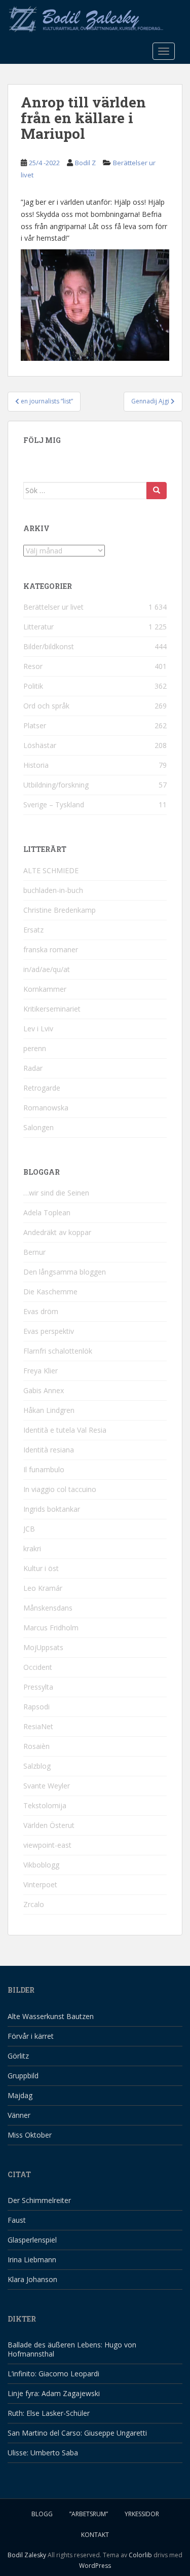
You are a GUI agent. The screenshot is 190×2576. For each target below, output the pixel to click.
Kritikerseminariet (52, 1009)
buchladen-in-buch (53, 890)
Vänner (19, 2115)
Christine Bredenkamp (60, 910)
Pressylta (38, 1687)
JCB (29, 1529)
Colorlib (140, 2555)
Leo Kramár (43, 1588)
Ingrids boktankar (52, 1509)
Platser (35, 725)
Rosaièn (36, 1746)
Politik (33, 686)
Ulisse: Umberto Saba (43, 2453)
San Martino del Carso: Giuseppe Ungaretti (77, 2433)
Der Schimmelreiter (39, 2200)
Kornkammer (45, 989)
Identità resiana (49, 1450)
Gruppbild (23, 2076)
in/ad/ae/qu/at (47, 969)
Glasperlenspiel (32, 2240)
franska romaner (51, 949)
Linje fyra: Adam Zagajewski (54, 2393)
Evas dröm (41, 1311)
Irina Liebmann (32, 2260)
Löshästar (40, 745)
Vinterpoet (40, 1884)
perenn (35, 1048)
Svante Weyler (47, 1786)
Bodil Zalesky (27, 2555)
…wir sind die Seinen (56, 1193)
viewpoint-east (47, 1845)
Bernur (34, 1252)
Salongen (39, 1127)
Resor (33, 666)
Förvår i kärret (31, 2036)
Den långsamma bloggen (65, 1272)
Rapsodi (36, 1707)
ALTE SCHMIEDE (51, 870)
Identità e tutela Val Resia (65, 1430)
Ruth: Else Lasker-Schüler (49, 2413)
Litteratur (39, 627)
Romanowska (46, 1108)
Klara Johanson (32, 2279)
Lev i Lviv (38, 1029)
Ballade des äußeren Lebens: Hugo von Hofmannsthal (72, 2349)
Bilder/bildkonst (49, 646)
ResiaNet (38, 1726)
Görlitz (18, 2056)
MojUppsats (43, 1647)
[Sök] (157, 491)
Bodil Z (85, 163)
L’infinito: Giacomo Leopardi (53, 2374)
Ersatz (33, 930)
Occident (38, 1667)
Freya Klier (41, 1371)
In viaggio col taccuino (60, 1489)
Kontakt (95, 2535)
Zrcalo (34, 1904)
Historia (36, 765)
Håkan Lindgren (49, 1410)
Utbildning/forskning (56, 785)
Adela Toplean (47, 1212)
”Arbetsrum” (89, 2514)
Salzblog (37, 1766)
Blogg (42, 2514)
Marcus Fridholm (51, 1628)
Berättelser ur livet (53, 607)
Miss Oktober (30, 2135)
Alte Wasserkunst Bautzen (51, 2016)
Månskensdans (48, 1608)
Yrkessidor (142, 2514)
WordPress (95, 2566)
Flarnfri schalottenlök (58, 1351)
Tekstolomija (45, 1805)
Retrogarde (42, 1088)
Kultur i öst (41, 1568)
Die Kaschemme (50, 1292)
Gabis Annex (44, 1390)
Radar (33, 1068)
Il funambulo (44, 1469)
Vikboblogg (41, 1865)
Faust (17, 2220)
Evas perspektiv (49, 1331)
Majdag (20, 2095)
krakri (32, 1548)
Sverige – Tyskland (54, 805)
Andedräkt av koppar (57, 1232)
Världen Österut (49, 1825)
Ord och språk (46, 706)
